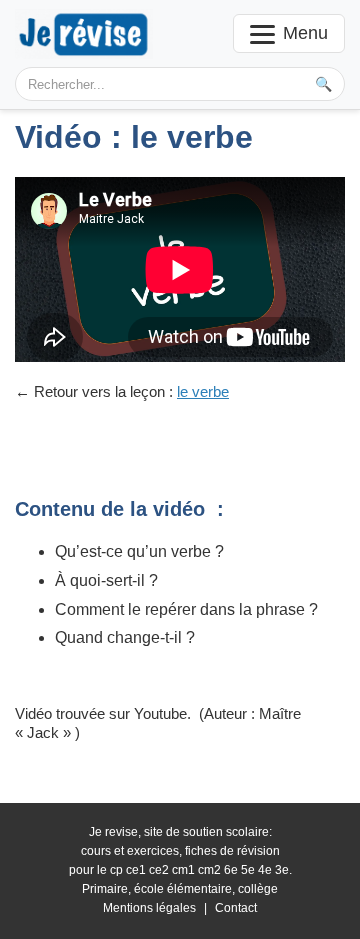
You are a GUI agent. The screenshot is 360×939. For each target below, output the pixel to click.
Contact (236, 908)
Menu (305, 33)
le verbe (203, 391)
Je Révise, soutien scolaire (84, 33)
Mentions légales (149, 908)
